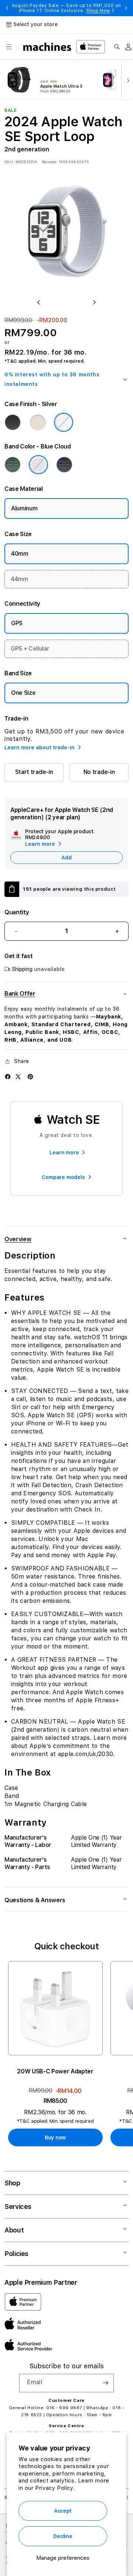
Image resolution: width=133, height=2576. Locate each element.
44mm (19, 579)
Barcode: (50, 162)
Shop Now (98, 11)
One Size (23, 693)
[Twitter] (18, 1077)
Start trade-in (34, 772)
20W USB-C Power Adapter (55, 2071)
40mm (20, 554)
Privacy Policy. (55, 2488)
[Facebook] (8, 1077)
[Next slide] (126, 80)
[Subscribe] (105, 2383)
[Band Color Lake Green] (13, 465)
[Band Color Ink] (64, 465)
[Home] (47, 47)
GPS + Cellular (30, 649)
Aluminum (24, 508)
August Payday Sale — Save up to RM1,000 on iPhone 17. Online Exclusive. (66, 8)
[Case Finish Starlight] (38, 422)
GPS (17, 623)
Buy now (55, 2137)
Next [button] (126, 8)
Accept (63, 2511)
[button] (9, 47)
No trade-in (99, 772)
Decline (63, 2536)
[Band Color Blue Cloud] (38, 465)
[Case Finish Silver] (64, 422)
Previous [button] (7, 8)
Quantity (17, 912)
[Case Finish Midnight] (13, 422)
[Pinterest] (30, 1077)
